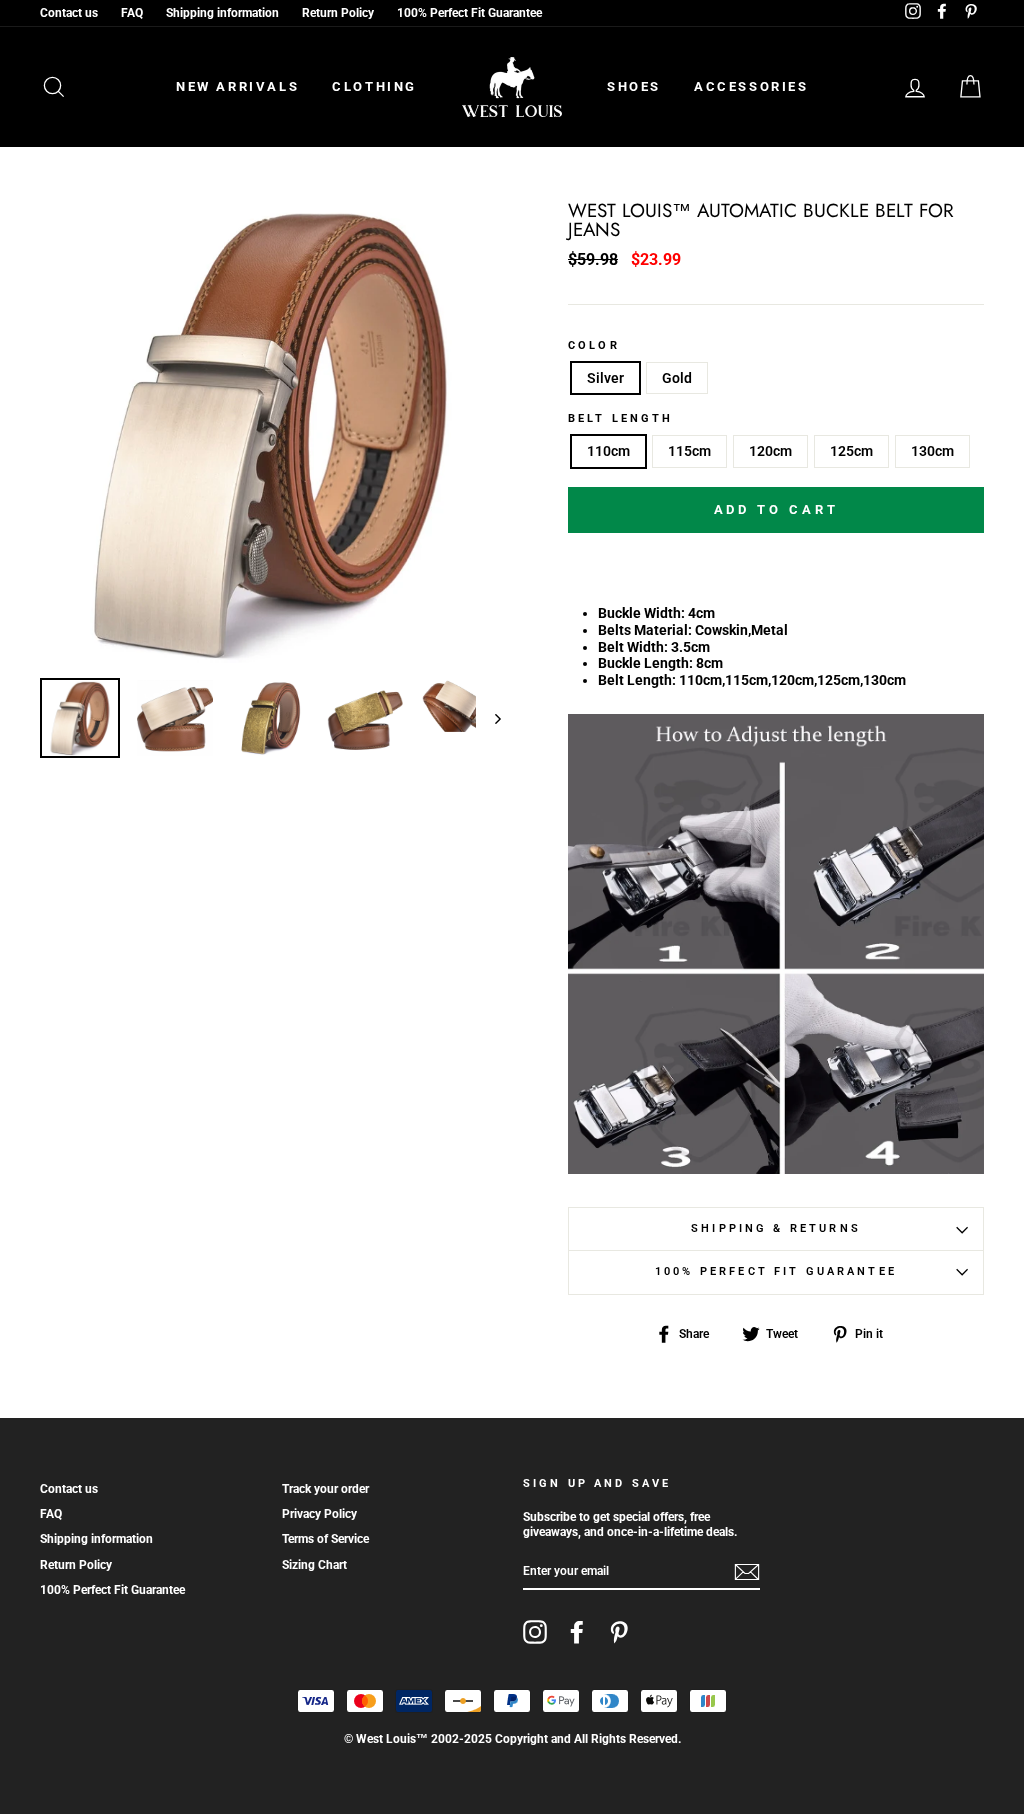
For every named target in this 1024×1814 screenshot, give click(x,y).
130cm (932, 451)
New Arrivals (237, 86)
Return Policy (338, 13)
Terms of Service (325, 1539)
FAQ (132, 13)
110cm (608, 451)
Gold (677, 378)
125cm (851, 451)
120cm (770, 451)
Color (594, 346)
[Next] (488, 718)
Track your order (325, 1489)
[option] (270, 432)
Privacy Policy (319, 1514)
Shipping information (222, 13)
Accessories (751, 86)
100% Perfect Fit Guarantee (469, 13)
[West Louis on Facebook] (577, 1632)
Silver (605, 378)
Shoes (634, 86)
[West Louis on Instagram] (535, 1632)
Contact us (69, 13)
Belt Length (621, 419)
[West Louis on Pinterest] (619, 1632)
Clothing (374, 86)
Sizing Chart (314, 1565)
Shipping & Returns (776, 1228)
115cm (689, 451)
